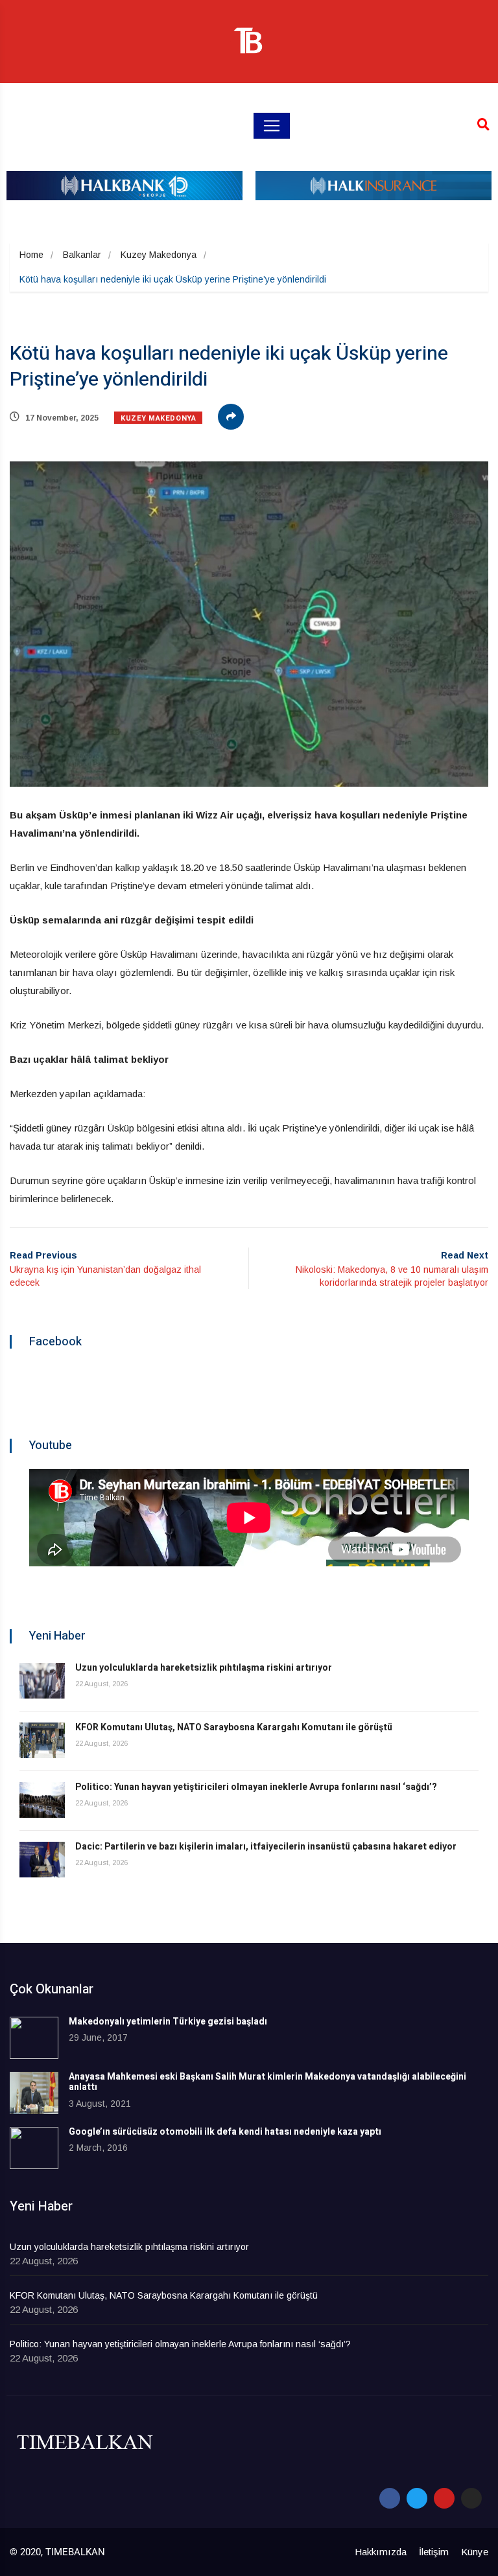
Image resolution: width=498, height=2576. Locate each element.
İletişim (434, 2552)
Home (31, 255)
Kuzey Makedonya (159, 255)
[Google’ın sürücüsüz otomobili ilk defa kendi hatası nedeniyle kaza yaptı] (34, 2148)
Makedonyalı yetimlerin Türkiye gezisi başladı (168, 2022)
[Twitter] (417, 2498)
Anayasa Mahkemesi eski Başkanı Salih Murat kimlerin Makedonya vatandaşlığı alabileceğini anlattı (267, 2082)
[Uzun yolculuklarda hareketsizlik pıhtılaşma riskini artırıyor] (42, 1681)
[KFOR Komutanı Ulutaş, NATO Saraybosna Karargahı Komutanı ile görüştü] (42, 1740)
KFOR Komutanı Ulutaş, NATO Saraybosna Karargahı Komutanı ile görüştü (234, 1727)
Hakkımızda (381, 2552)
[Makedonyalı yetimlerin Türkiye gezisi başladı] (34, 2038)
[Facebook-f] (390, 2498)
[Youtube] (444, 2498)
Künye (475, 2552)
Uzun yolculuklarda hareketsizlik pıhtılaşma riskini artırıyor (204, 1668)
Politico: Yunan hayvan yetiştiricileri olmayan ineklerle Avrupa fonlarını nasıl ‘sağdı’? (256, 1787)
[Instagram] (471, 2498)
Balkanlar (82, 255)
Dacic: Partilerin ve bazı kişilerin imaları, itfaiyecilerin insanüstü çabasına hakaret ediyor (266, 1847)
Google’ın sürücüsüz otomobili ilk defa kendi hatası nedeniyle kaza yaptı (225, 2132)
